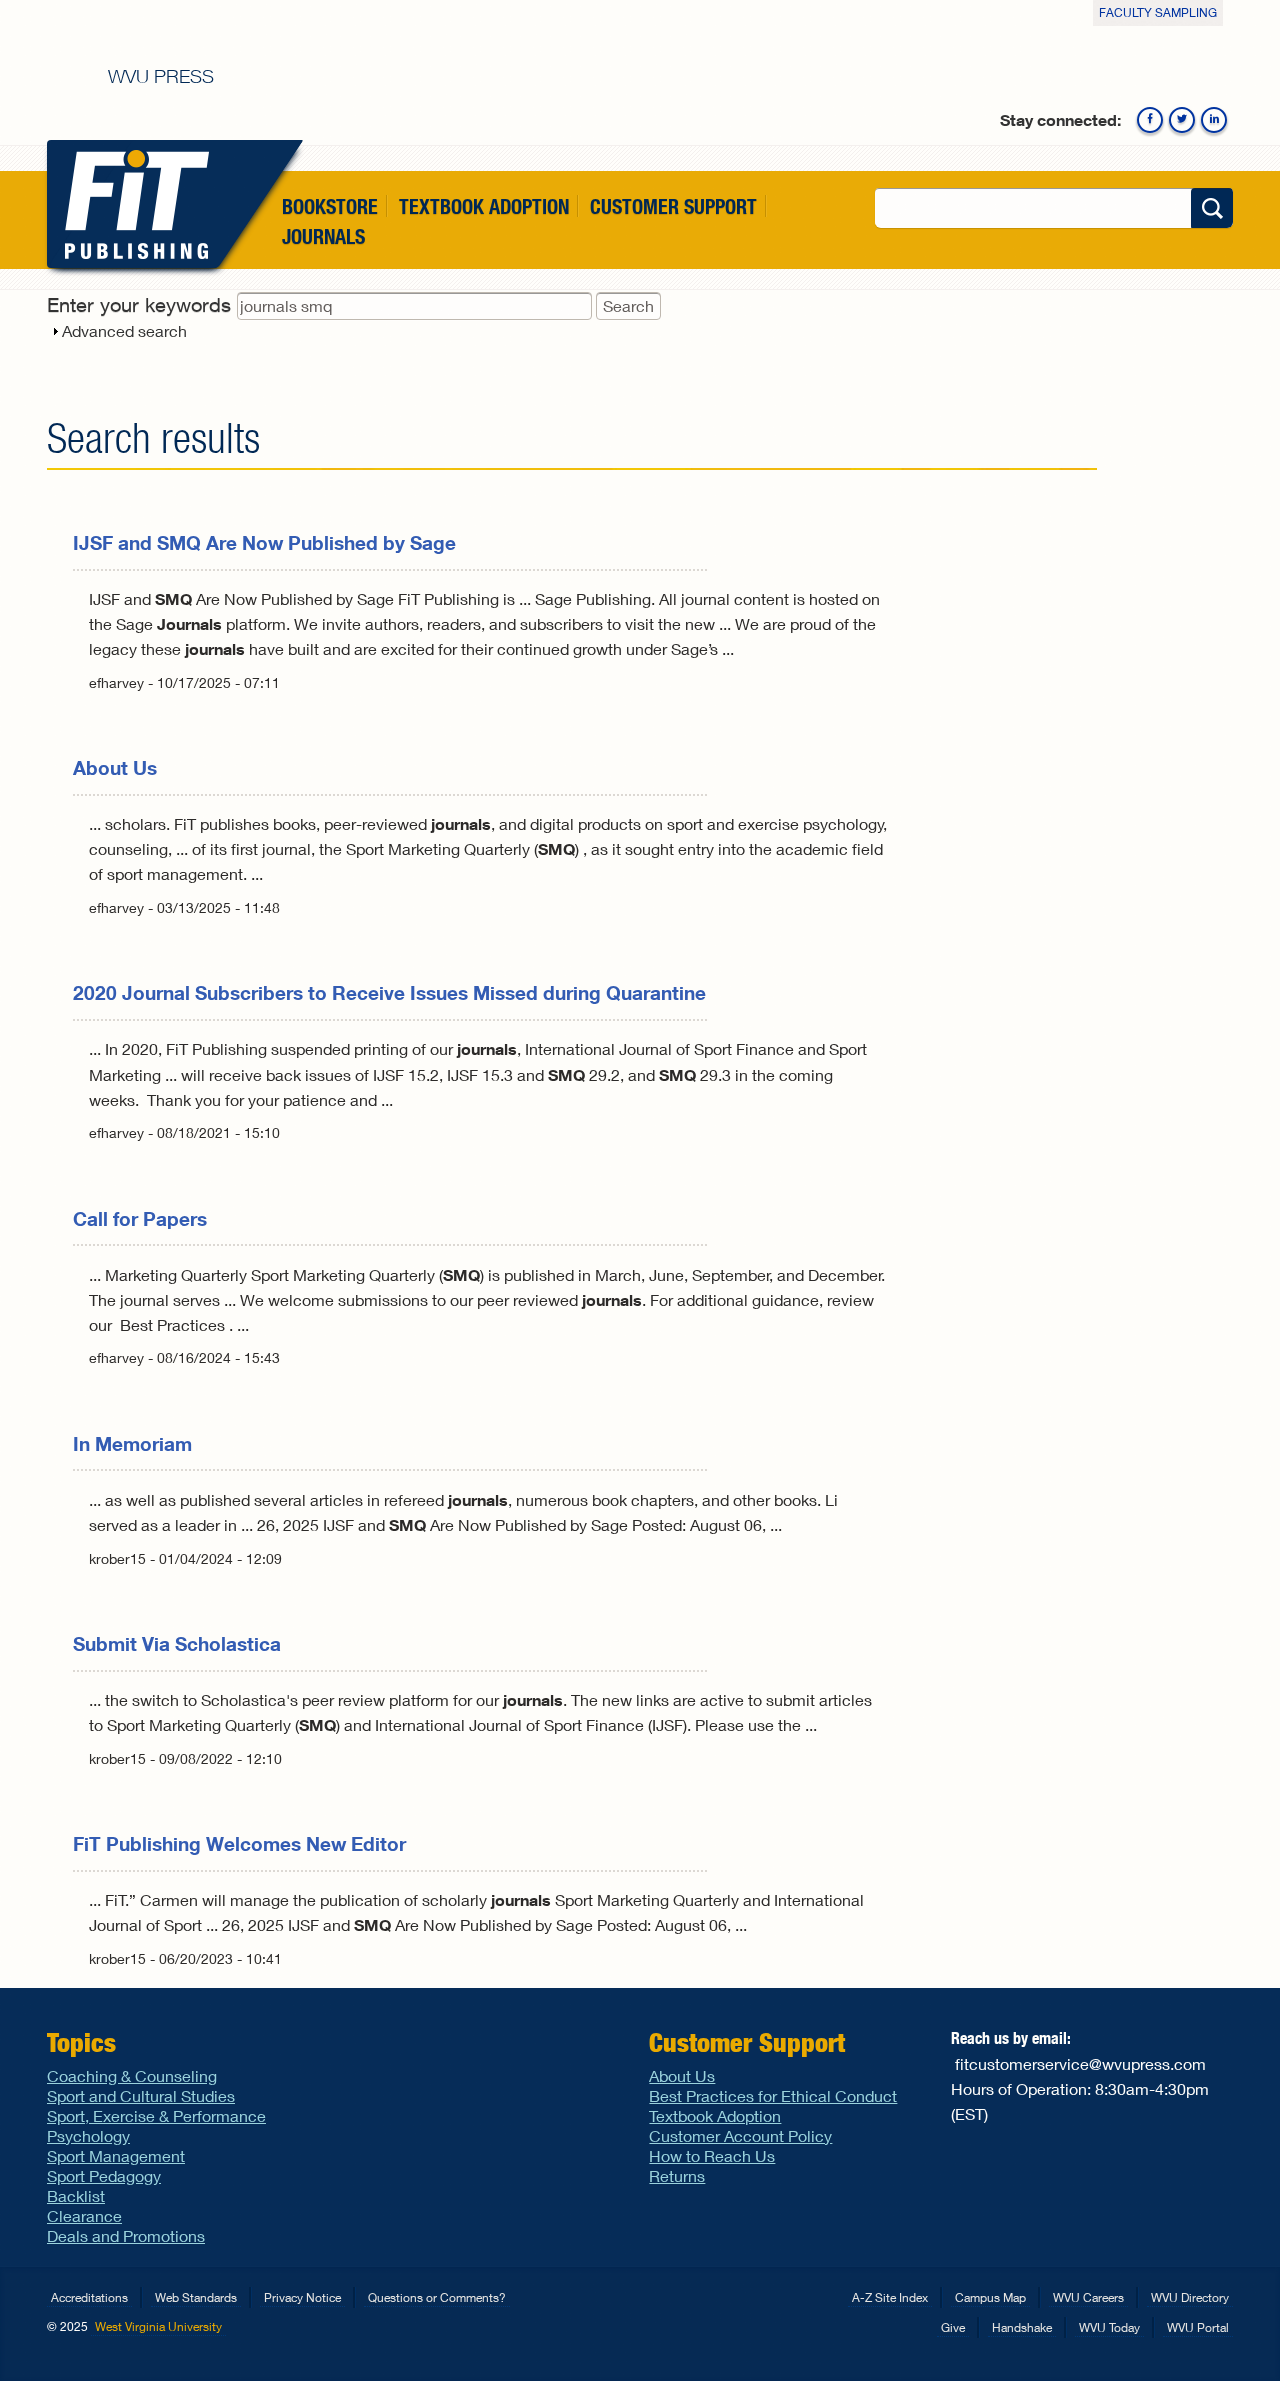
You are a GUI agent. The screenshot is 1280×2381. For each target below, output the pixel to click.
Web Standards (196, 2297)
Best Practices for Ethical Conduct (773, 2095)
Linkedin (1214, 120)
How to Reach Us (712, 2155)
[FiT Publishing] (132, 204)
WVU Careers (1088, 2297)
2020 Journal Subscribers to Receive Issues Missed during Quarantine (389, 992)
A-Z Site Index (890, 2297)
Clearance (84, 2215)
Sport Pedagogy (104, 2175)
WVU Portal (1198, 2327)
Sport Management (116, 2155)
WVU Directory (1190, 2297)
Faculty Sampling (1158, 12)
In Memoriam (132, 1443)
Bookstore (330, 206)
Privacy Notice (302, 2297)
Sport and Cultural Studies (141, 2095)
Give (953, 2327)
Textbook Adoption (484, 206)
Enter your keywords (142, 304)
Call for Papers (140, 1218)
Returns (677, 2175)
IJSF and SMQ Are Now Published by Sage (264, 542)
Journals (323, 237)
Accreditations (89, 2297)
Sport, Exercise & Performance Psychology (156, 2125)
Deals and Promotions (126, 2235)
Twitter (1182, 120)
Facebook (1150, 120)
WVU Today (1109, 2327)
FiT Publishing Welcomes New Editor (239, 1843)
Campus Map (990, 2297)
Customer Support (673, 206)
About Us (115, 767)
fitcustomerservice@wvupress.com (1080, 2063)
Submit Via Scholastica (177, 1643)
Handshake (1022, 2327)
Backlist (76, 2195)
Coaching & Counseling (132, 2075)
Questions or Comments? (437, 2297)
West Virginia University (158, 2326)
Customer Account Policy (740, 2135)
